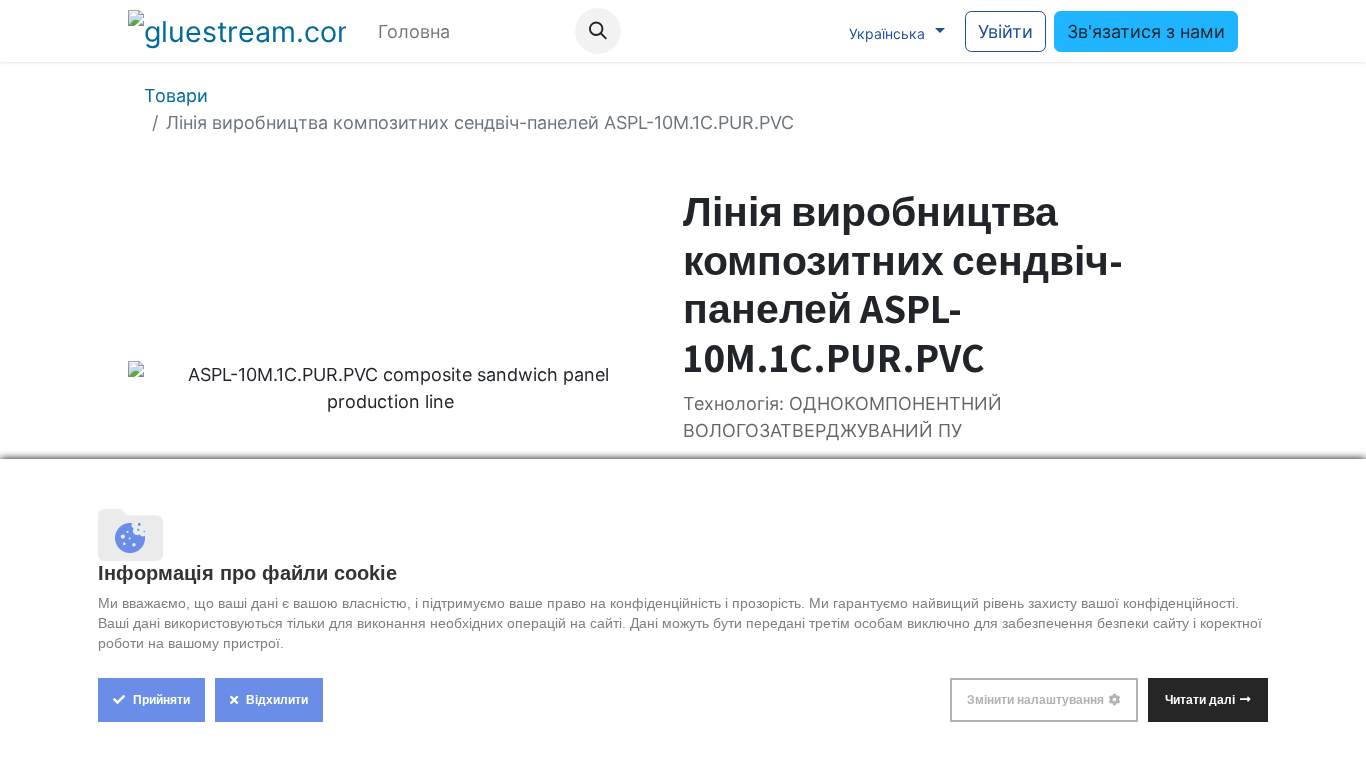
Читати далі (1200, 700)
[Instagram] (770, 31)
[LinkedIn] (811, 31)
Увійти (1005, 31)
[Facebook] (688, 31)
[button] (598, 31)
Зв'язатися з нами (1146, 31)
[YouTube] (729, 31)
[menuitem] (414, 31)
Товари (176, 95)
